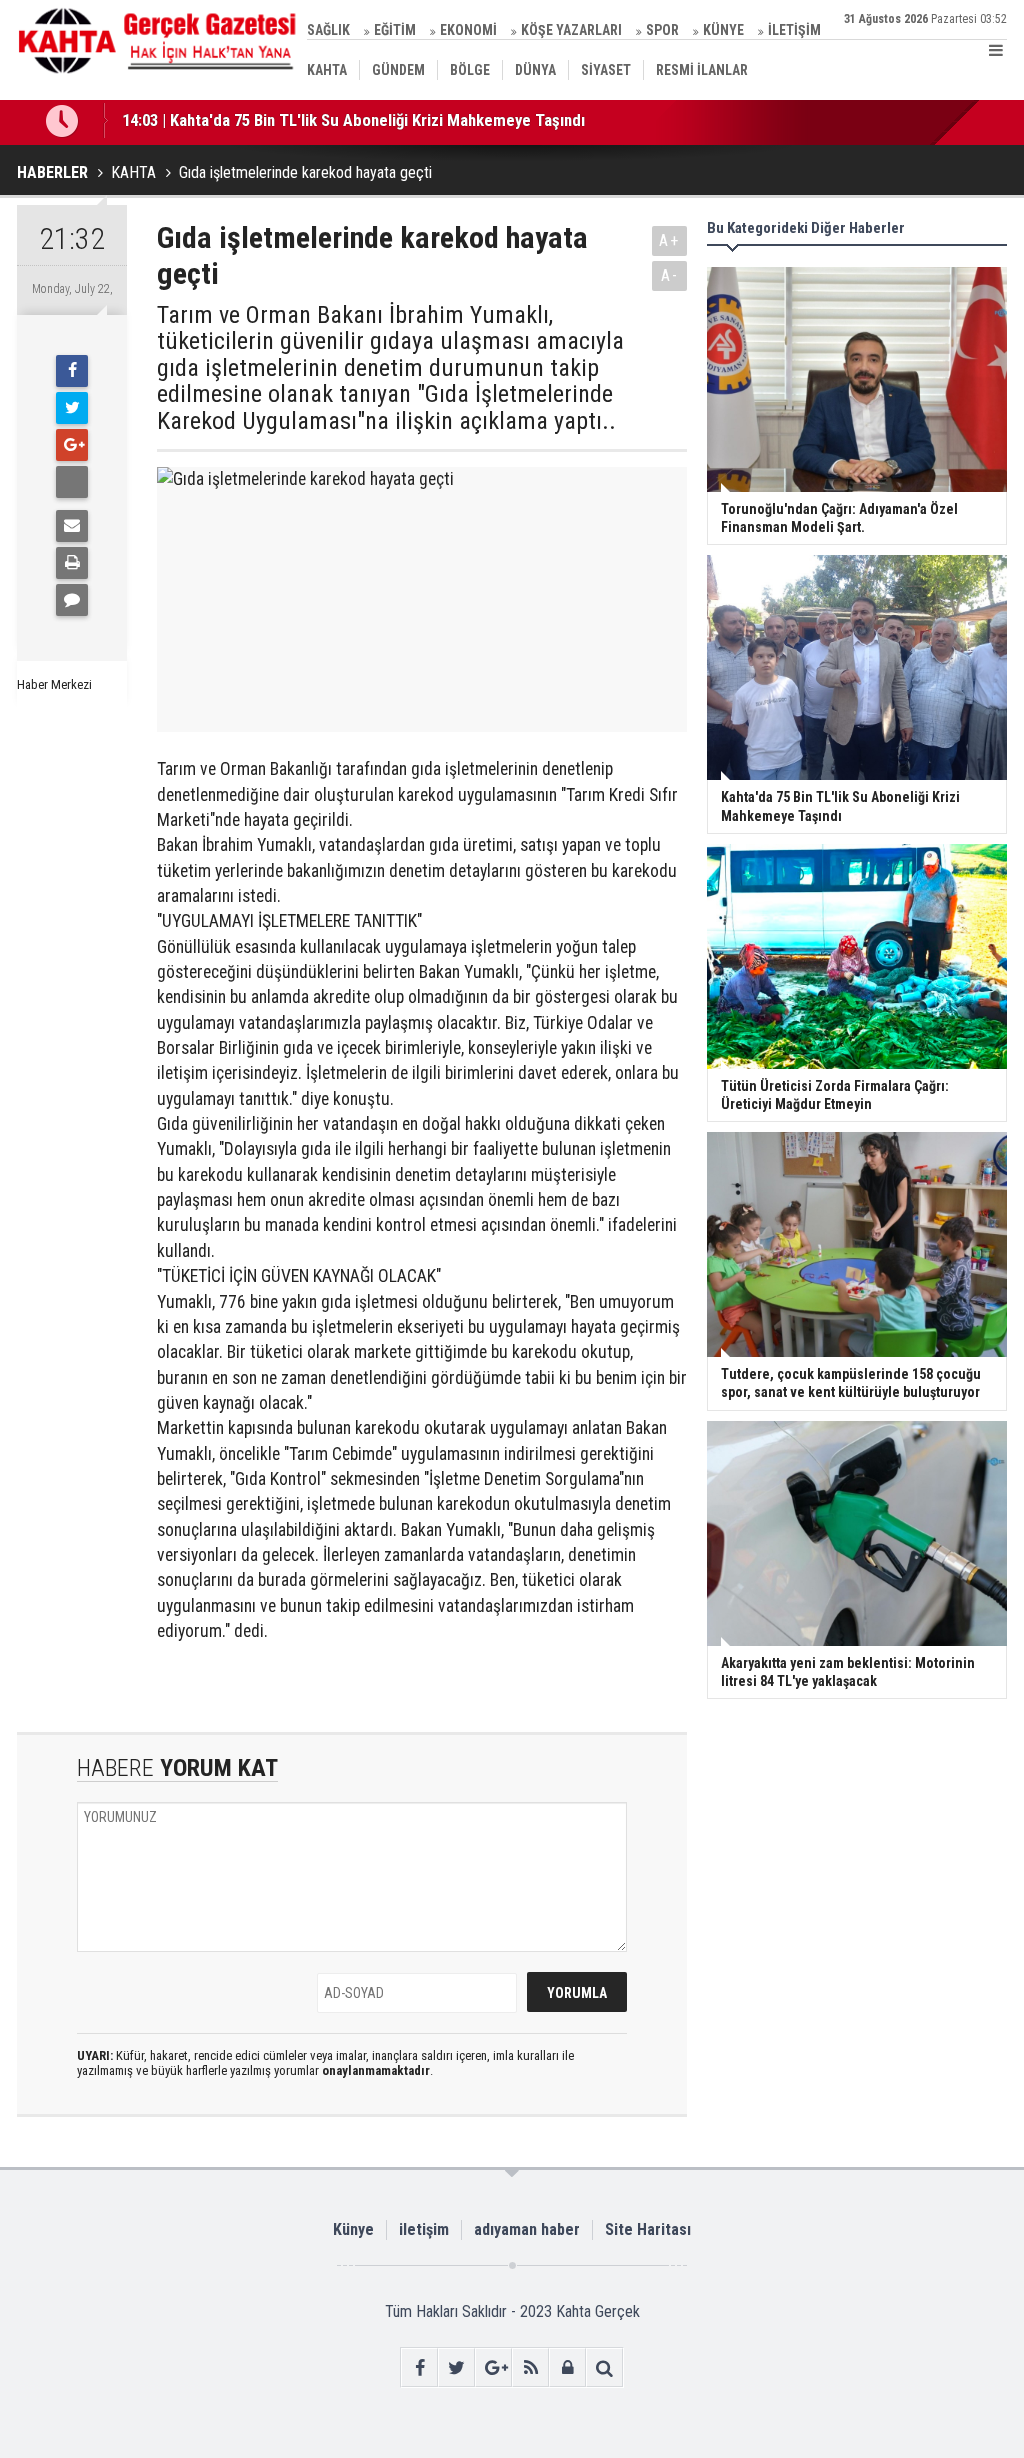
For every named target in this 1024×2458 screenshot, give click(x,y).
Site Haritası (648, 2229)
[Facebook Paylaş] (72, 482)
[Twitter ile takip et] (456, 2367)
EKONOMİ (468, 30)
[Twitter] (72, 408)
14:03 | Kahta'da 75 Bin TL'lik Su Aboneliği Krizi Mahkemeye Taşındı (353, 118)
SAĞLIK (328, 30)
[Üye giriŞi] (567, 2367)
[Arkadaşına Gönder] (72, 526)
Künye (353, 2229)
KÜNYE (723, 30)
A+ (669, 240)
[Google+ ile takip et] (493, 2367)
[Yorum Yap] (72, 600)
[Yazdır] (72, 563)
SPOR (662, 30)
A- (670, 275)
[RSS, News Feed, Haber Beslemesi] (530, 2367)
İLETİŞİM (794, 30)
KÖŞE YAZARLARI (571, 30)
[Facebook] (72, 371)
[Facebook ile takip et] (419, 2367)
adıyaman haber (527, 2229)
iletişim (424, 2229)
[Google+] (72, 445)
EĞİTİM (395, 30)
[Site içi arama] (604, 2367)
